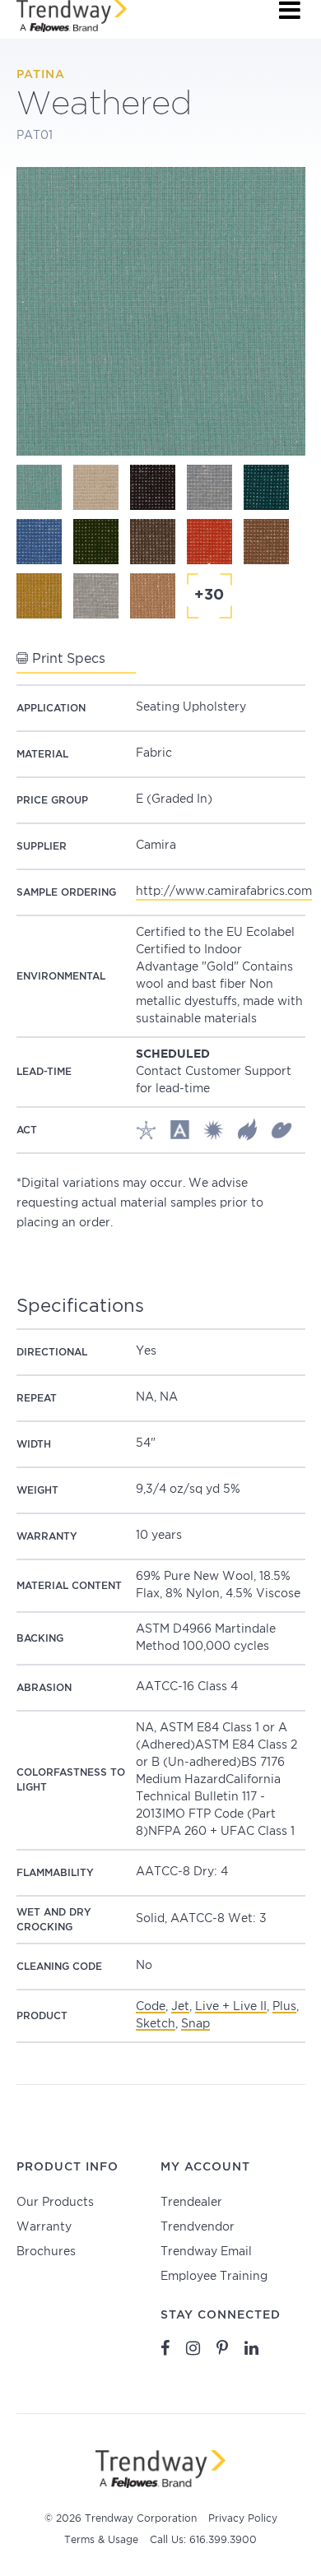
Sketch (156, 2024)
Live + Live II (231, 2007)
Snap (195, 2024)
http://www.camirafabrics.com (224, 892)
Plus (284, 2007)
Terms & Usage (101, 2540)
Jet (180, 2007)
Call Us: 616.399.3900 (203, 2540)
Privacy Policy (243, 2519)
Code (151, 2007)
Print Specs (67, 659)
